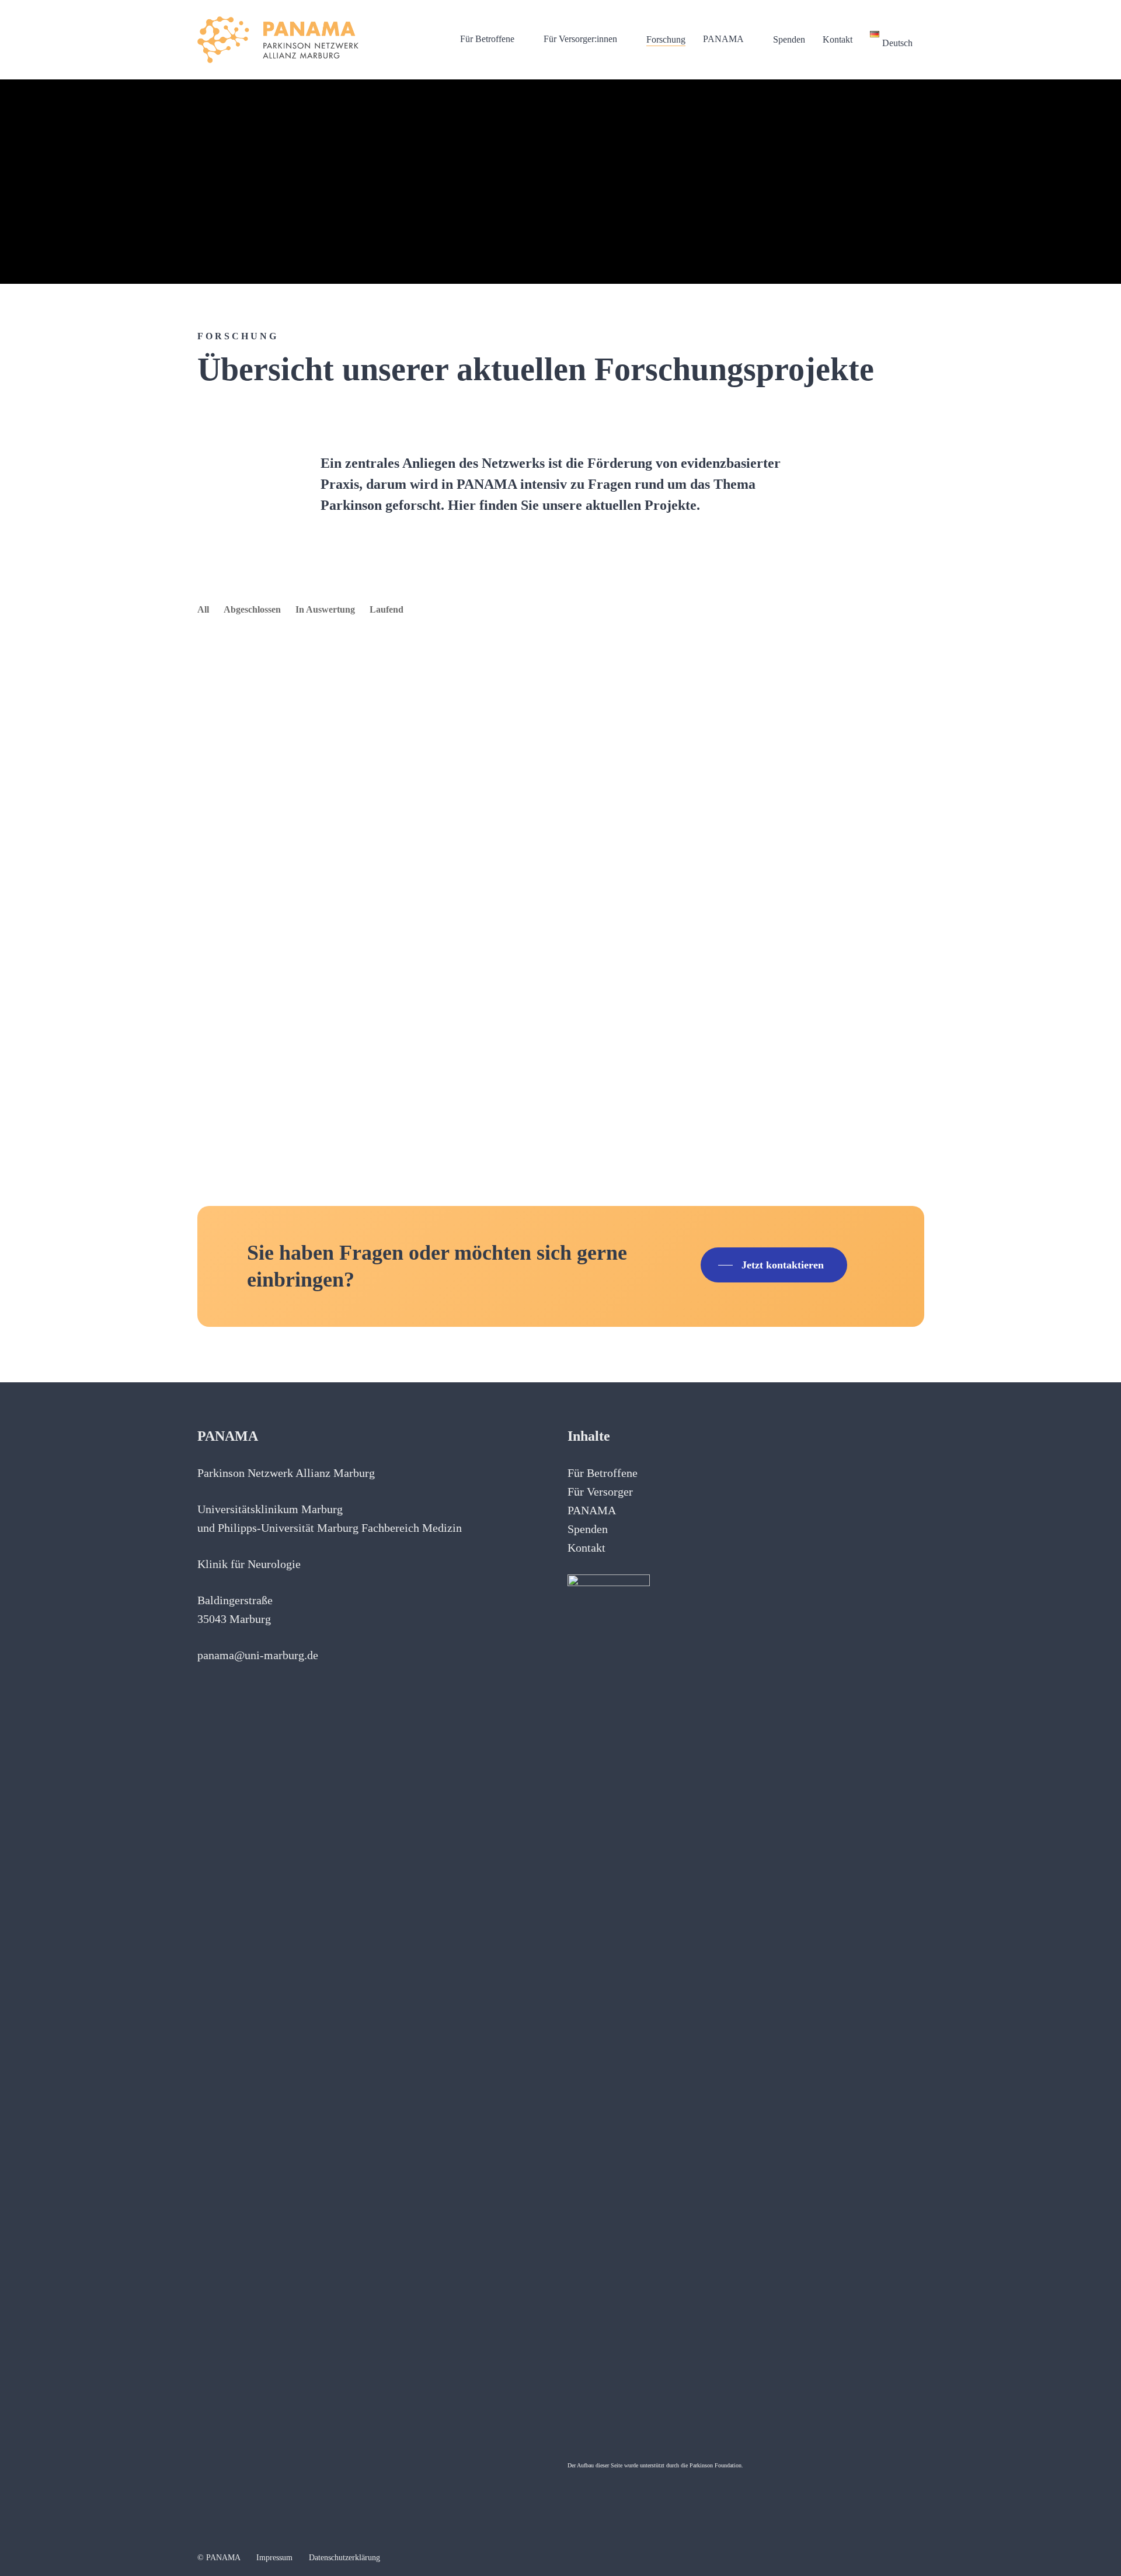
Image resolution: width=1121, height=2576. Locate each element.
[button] (774, 1265)
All (203, 609)
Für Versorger (600, 1492)
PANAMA (592, 1510)
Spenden (588, 1529)
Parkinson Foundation (716, 2465)
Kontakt (586, 1548)
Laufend (387, 609)
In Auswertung (325, 609)
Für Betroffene (603, 1473)
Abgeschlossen (252, 609)
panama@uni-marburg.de (258, 1655)
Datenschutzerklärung (344, 2558)
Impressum (274, 2558)
